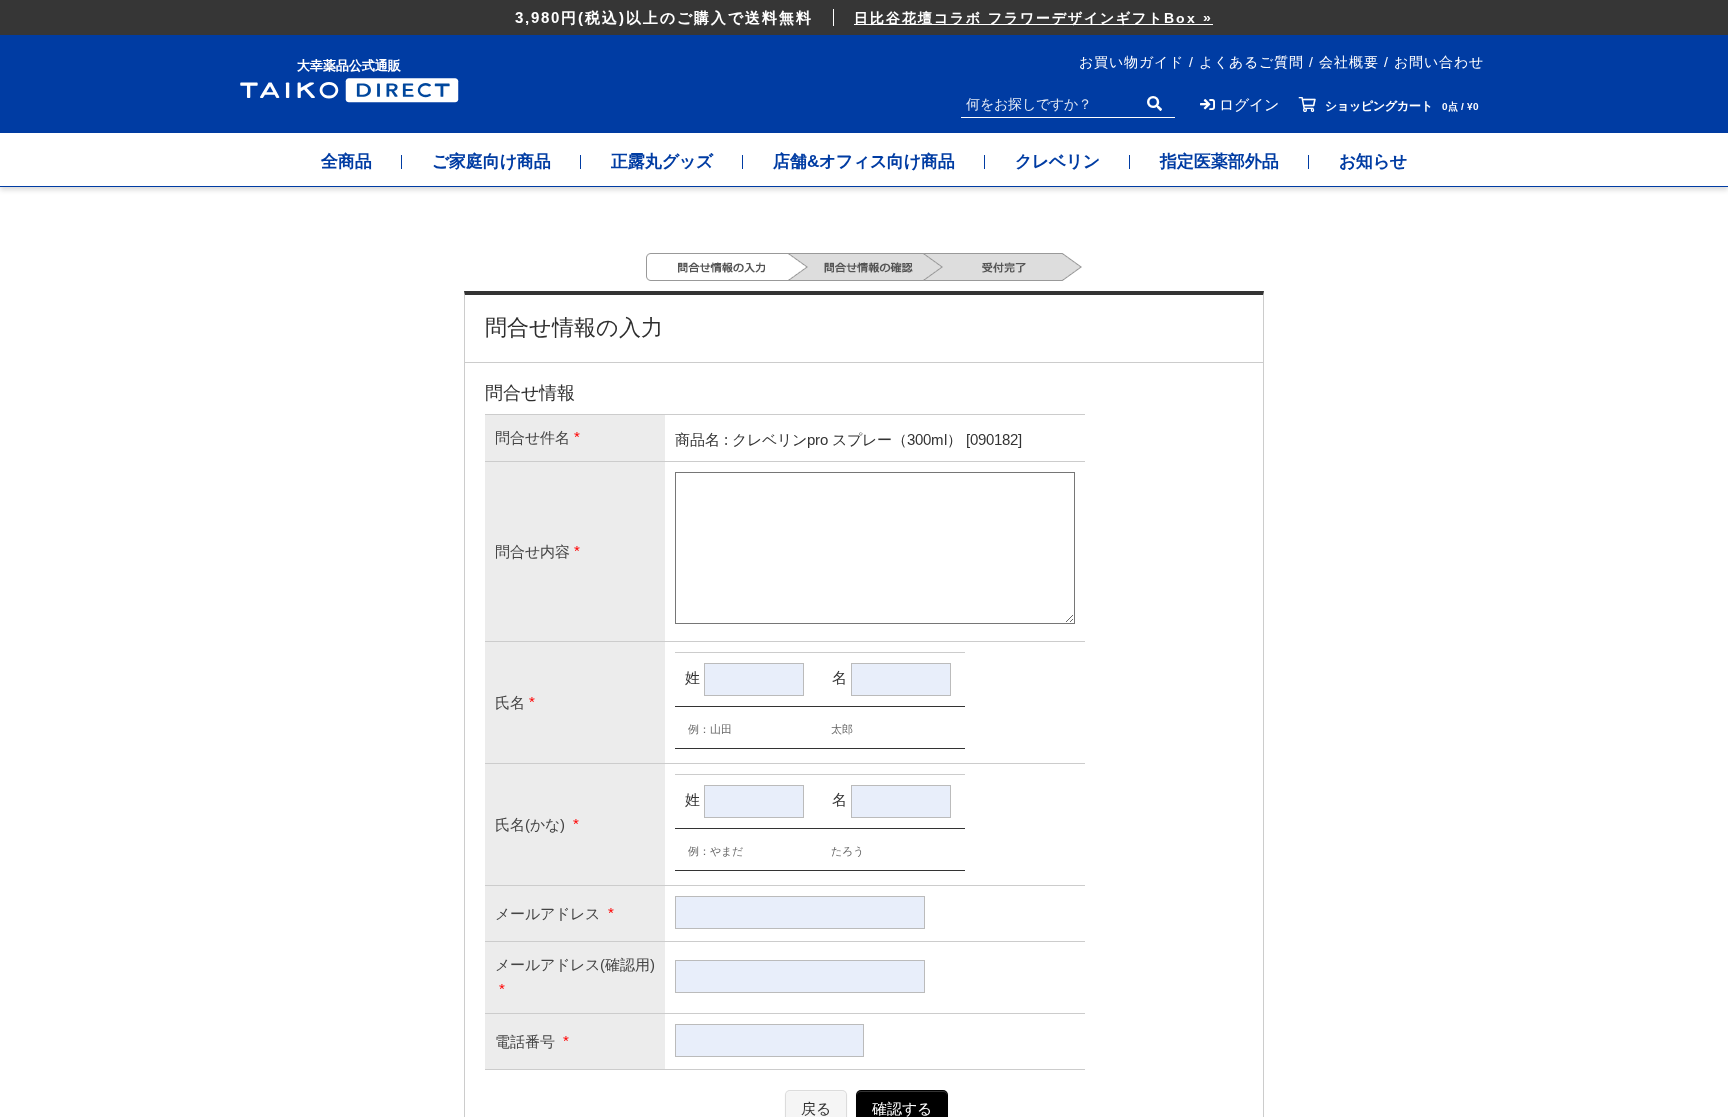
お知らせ (1373, 161)
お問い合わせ (1439, 62)
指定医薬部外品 (1219, 161)
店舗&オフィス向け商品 (864, 161)
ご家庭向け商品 (491, 161)
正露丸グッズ (662, 161)
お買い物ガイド (1131, 62)
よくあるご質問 (1251, 62)
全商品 (346, 161)
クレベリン (1057, 161)
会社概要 (1349, 62)
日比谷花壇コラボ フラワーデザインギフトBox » (1033, 18)
